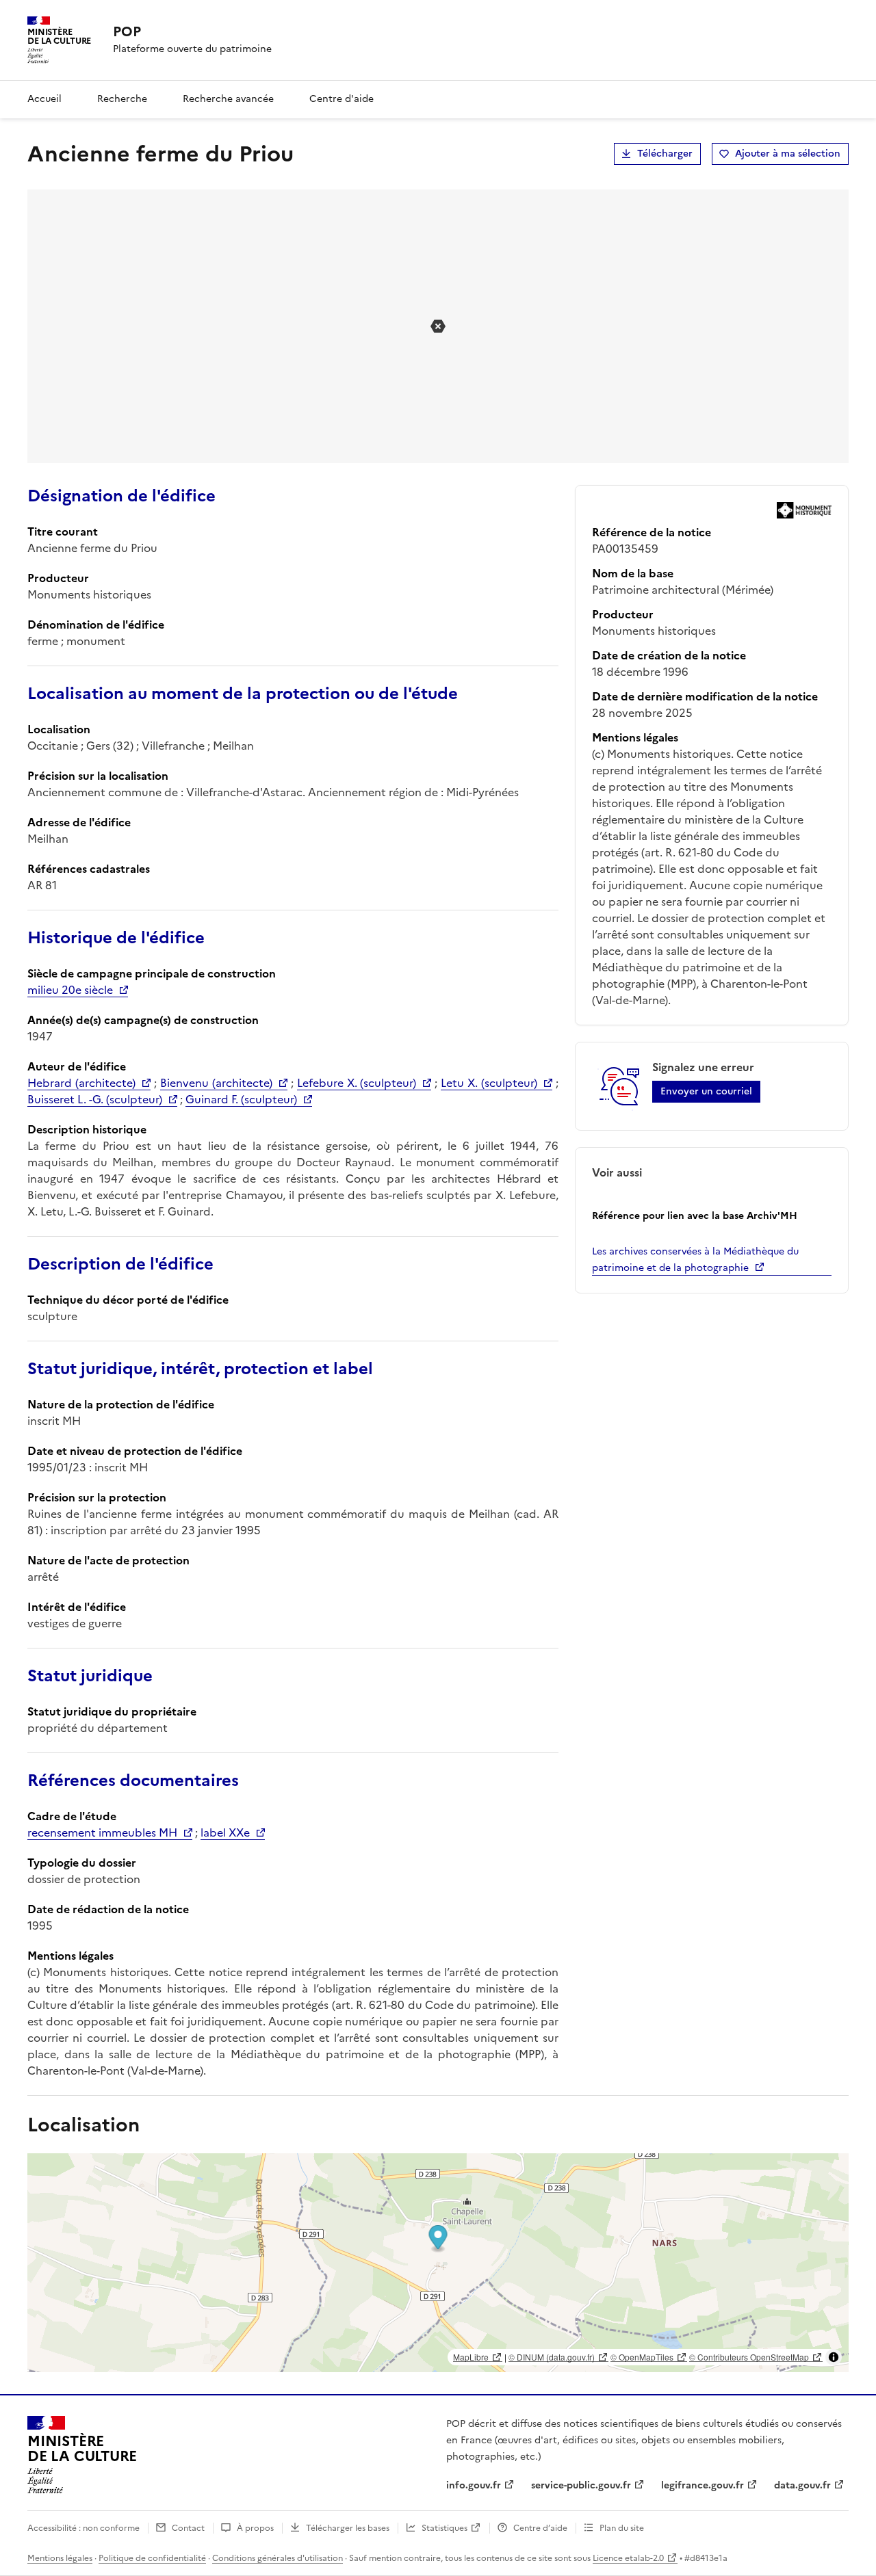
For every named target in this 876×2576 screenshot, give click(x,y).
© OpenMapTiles (642, 2357)
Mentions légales (60, 2558)
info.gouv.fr (474, 2485)
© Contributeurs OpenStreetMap (749, 2357)
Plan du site (622, 2528)
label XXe (225, 1832)
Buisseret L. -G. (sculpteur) (95, 1099)
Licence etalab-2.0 (628, 2558)
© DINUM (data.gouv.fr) (552, 2357)
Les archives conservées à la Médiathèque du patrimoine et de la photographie (695, 1260)
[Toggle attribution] (834, 2357)
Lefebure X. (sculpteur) (357, 1083)
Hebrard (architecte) (81, 1083)
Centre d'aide (342, 99)
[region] (438, 2263)
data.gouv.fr (802, 2485)
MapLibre (471, 2357)
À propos (255, 2528)
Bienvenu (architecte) (216, 1083)
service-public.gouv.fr (581, 2485)
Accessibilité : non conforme (83, 2528)
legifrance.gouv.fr (703, 2485)
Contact (188, 2528)
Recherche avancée (228, 99)
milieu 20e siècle (70, 990)
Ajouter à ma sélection (788, 154)
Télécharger (665, 154)
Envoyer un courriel (706, 1091)
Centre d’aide (540, 2528)
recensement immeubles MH (102, 1832)
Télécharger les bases (348, 2528)
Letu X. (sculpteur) (489, 1083)
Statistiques (445, 2528)
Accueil (44, 99)
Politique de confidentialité (152, 2558)
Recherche (122, 99)
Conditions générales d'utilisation (278, 2558)
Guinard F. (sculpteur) (241, 1099)
